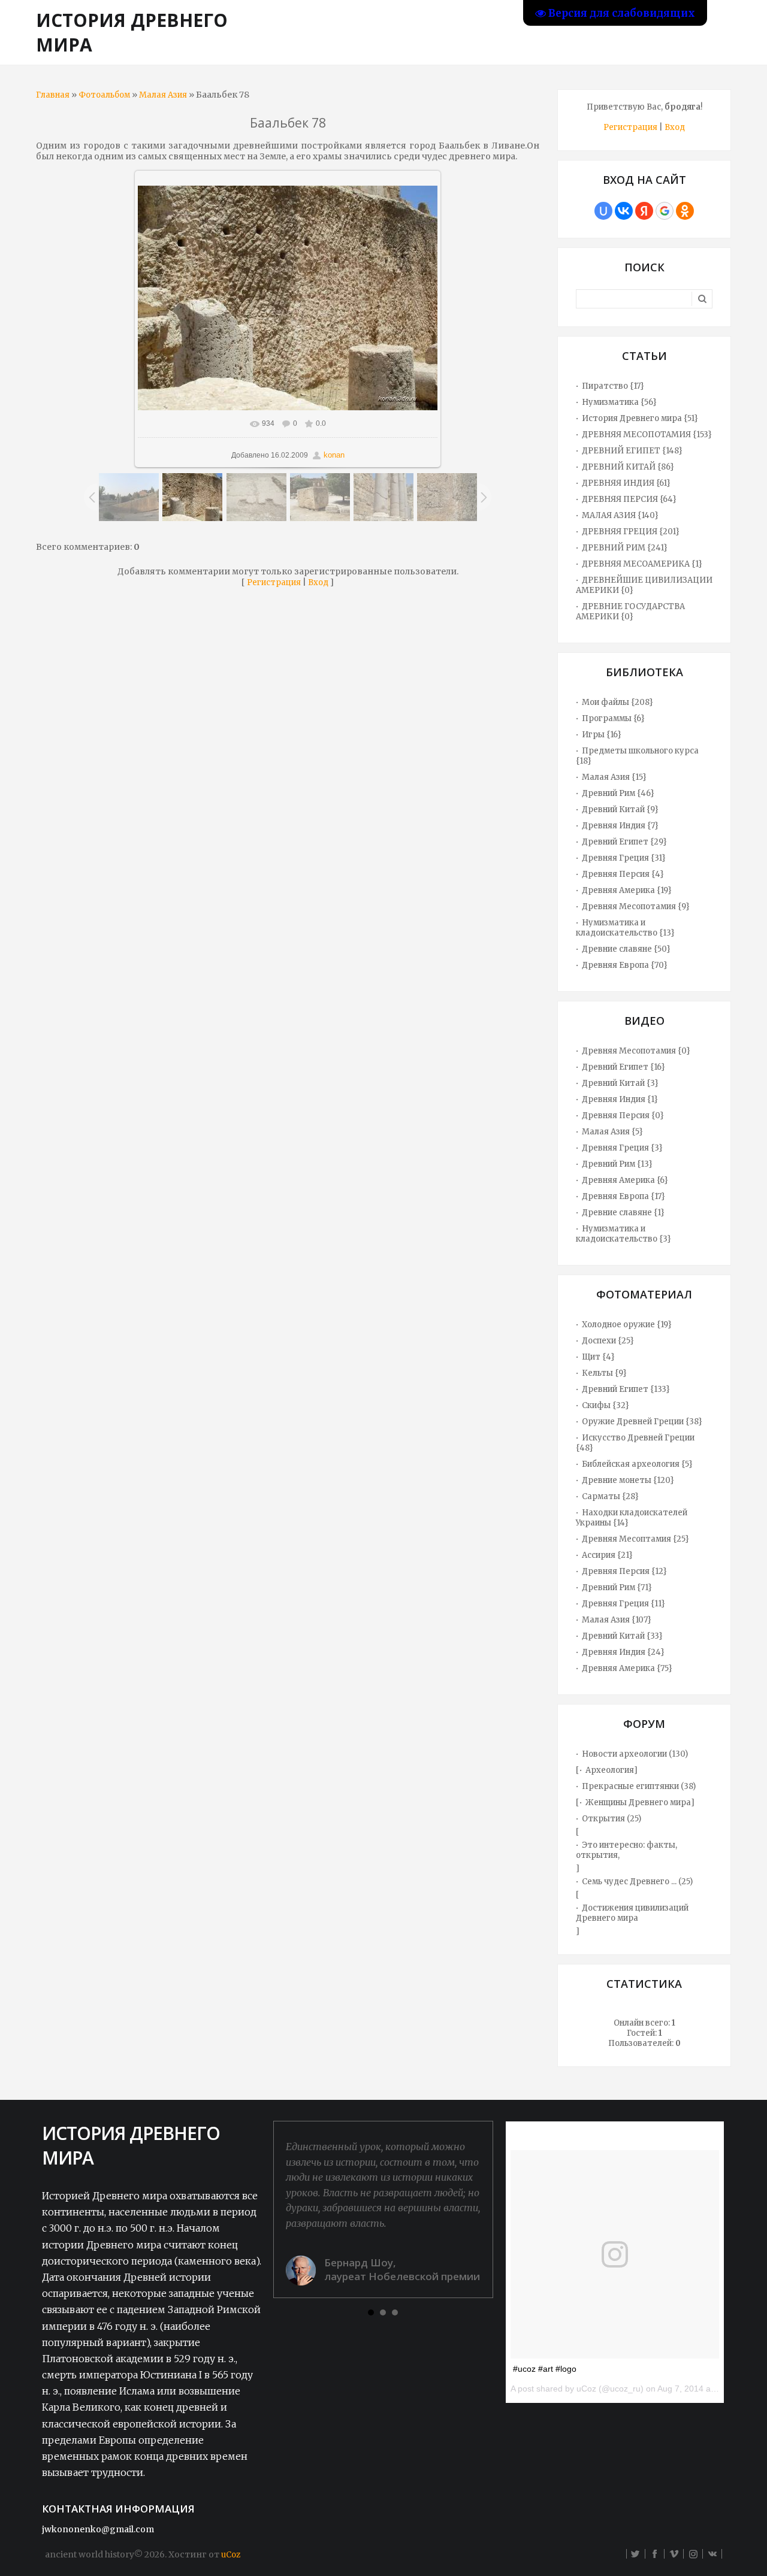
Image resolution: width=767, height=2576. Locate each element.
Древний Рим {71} (617, 1587)
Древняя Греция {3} (622, 1148)
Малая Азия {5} (612, 1132)
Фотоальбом (104, 95)
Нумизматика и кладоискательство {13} (625, 928)
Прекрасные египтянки (630, 1786)
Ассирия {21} (607, 1555)
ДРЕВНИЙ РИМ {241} (625, 548)
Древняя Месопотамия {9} (636, 906)
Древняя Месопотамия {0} (636, 1051)
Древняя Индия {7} (620, 826)
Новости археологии (624, 1754)
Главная (53, 95)
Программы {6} (613, 718)
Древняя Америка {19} (627, 890)
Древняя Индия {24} (623, 1652)
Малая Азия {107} (617, 1620)
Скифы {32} (606, 1405)
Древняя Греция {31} (624, 858)
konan (334, 455)
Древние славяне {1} (623, 1213)
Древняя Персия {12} (624, 1571)
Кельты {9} (604, 1373)
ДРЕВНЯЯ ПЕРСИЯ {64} (629, 499)
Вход (318, 582)
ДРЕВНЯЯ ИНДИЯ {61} (626, 483)
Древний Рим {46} (618, 793)
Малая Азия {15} (614, 777)
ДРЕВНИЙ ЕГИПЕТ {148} (632, 451)
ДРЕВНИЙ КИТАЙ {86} (628, 467)
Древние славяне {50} (626, 949)
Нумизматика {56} (619, 402)
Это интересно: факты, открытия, (626, 1850)
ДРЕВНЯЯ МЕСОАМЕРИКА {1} (642, 564)
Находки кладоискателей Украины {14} (632, 1518)
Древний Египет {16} (623, 1067)
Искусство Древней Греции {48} (635, 1443)
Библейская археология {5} (637, 1464)
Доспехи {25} (608, 1341)
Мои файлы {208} (617, 702)
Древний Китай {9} (620, 809)
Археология (610, 1770)
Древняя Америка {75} (627, 1668)
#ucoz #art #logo (545, 2369)
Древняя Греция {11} (623, 1604)
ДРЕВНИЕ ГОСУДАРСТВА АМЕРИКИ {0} (630, 612)
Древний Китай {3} (620, 1083)
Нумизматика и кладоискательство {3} (623, 1234)
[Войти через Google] (665, 211)
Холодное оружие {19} (627, 1325)
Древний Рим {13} (617, 1164)
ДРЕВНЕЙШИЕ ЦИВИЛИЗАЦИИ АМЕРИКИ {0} (644, 585)
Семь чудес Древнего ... (629, 1882)
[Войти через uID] (603, 211)
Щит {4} (598, 1357)
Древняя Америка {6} (625, 1180)
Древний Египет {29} (624, 842)
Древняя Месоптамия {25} (635, 1539)
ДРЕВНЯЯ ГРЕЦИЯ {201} (631, 532)
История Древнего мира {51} (640, 418)
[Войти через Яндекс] (644, 211)
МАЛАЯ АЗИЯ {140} (620, 515)
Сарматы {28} (610, 1496)
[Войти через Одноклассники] (685, 211)
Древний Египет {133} (626, 1389)
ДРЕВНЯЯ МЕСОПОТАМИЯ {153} (647, 435)
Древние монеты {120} (628, 1480)
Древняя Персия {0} (623, 1116)
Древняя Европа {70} (625, 965)
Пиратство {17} (613, 386)
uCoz (231, 2555)
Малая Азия (163, 95)
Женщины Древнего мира (638, 1802)
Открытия (603, 1819)
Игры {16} (602, 735)
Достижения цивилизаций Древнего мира (632, 1913)
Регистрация (274, 582)
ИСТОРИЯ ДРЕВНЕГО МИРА (132, 32)
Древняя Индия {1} (620, 1099)
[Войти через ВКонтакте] (624, 211)
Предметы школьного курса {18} (637, 756)
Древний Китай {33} (622, 1636)
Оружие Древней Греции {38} (642, 1422)
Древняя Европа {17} (623, 1196)
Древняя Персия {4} (623, 874)
